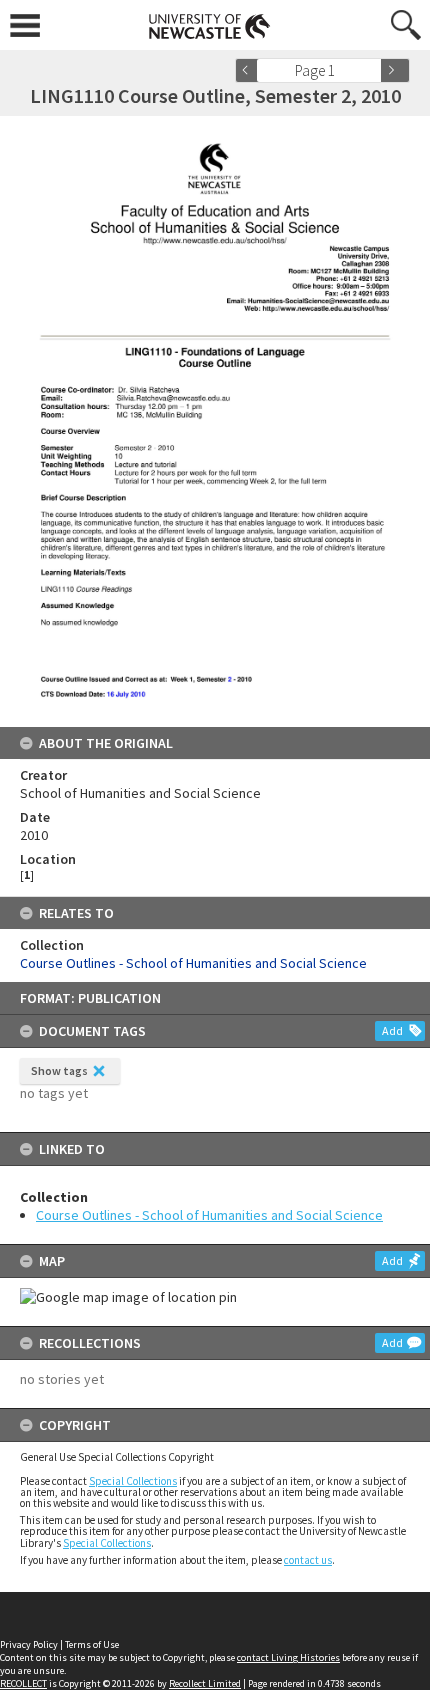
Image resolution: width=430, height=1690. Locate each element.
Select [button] (372, 70)
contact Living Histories (288, 1657)
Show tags (59, 1070)
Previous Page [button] (250, 70)
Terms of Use (92, 1644)
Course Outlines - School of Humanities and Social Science (209, 1215)
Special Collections (133, 1481)
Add (392, 1030)
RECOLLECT (23, 1683)
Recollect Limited (205, 1683)
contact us (308, 1560)
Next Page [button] (395, 70)
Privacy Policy (29, 1644)
